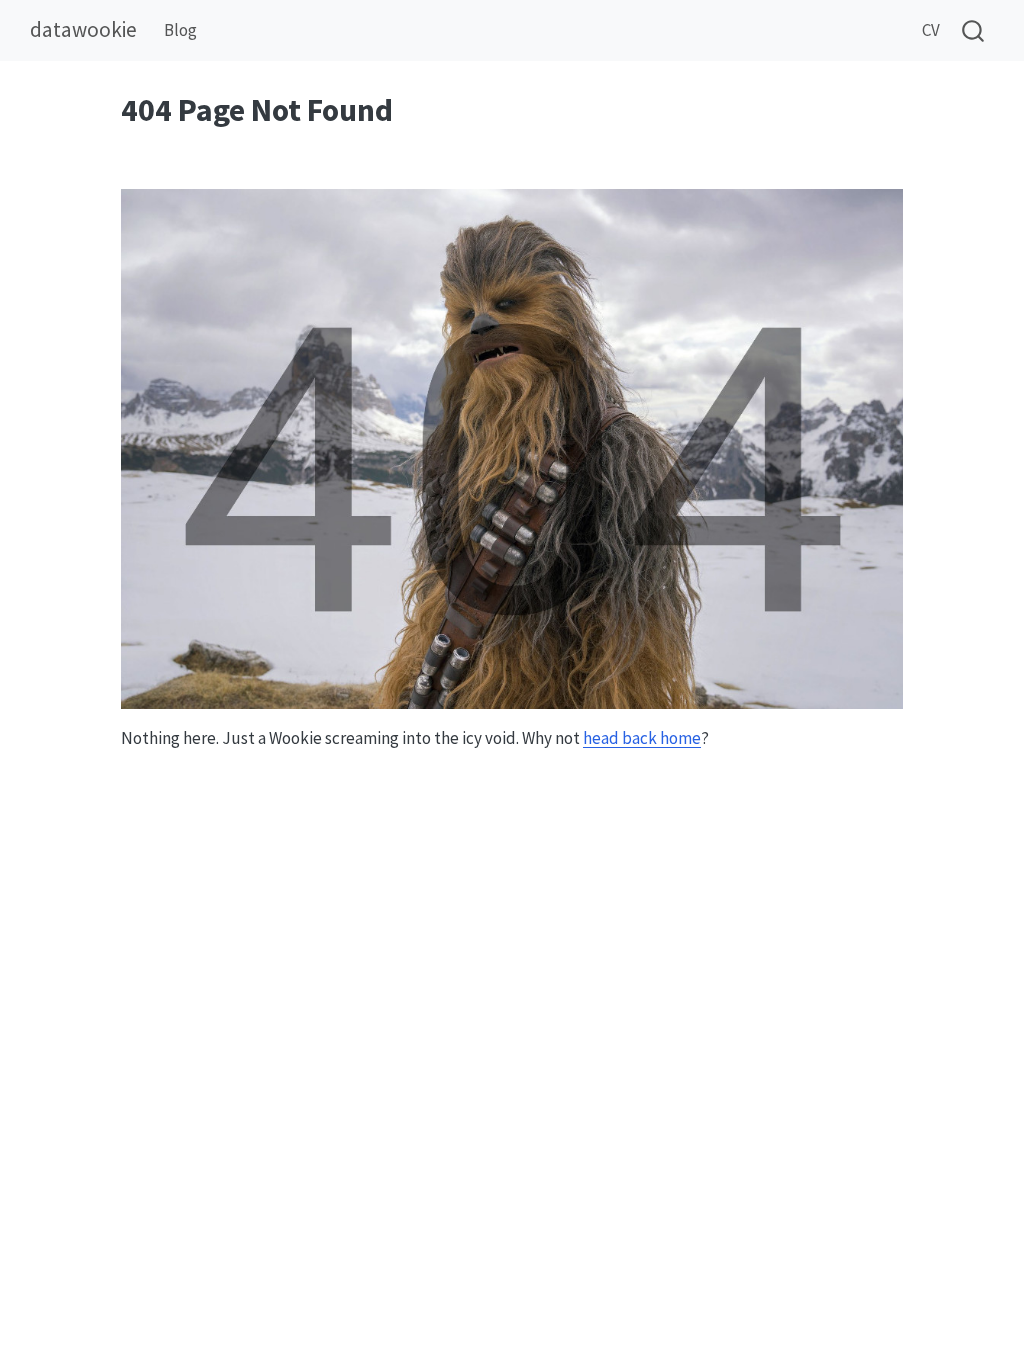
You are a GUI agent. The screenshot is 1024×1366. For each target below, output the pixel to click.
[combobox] (974, 30)
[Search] (973, 30)
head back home (642, 738)
